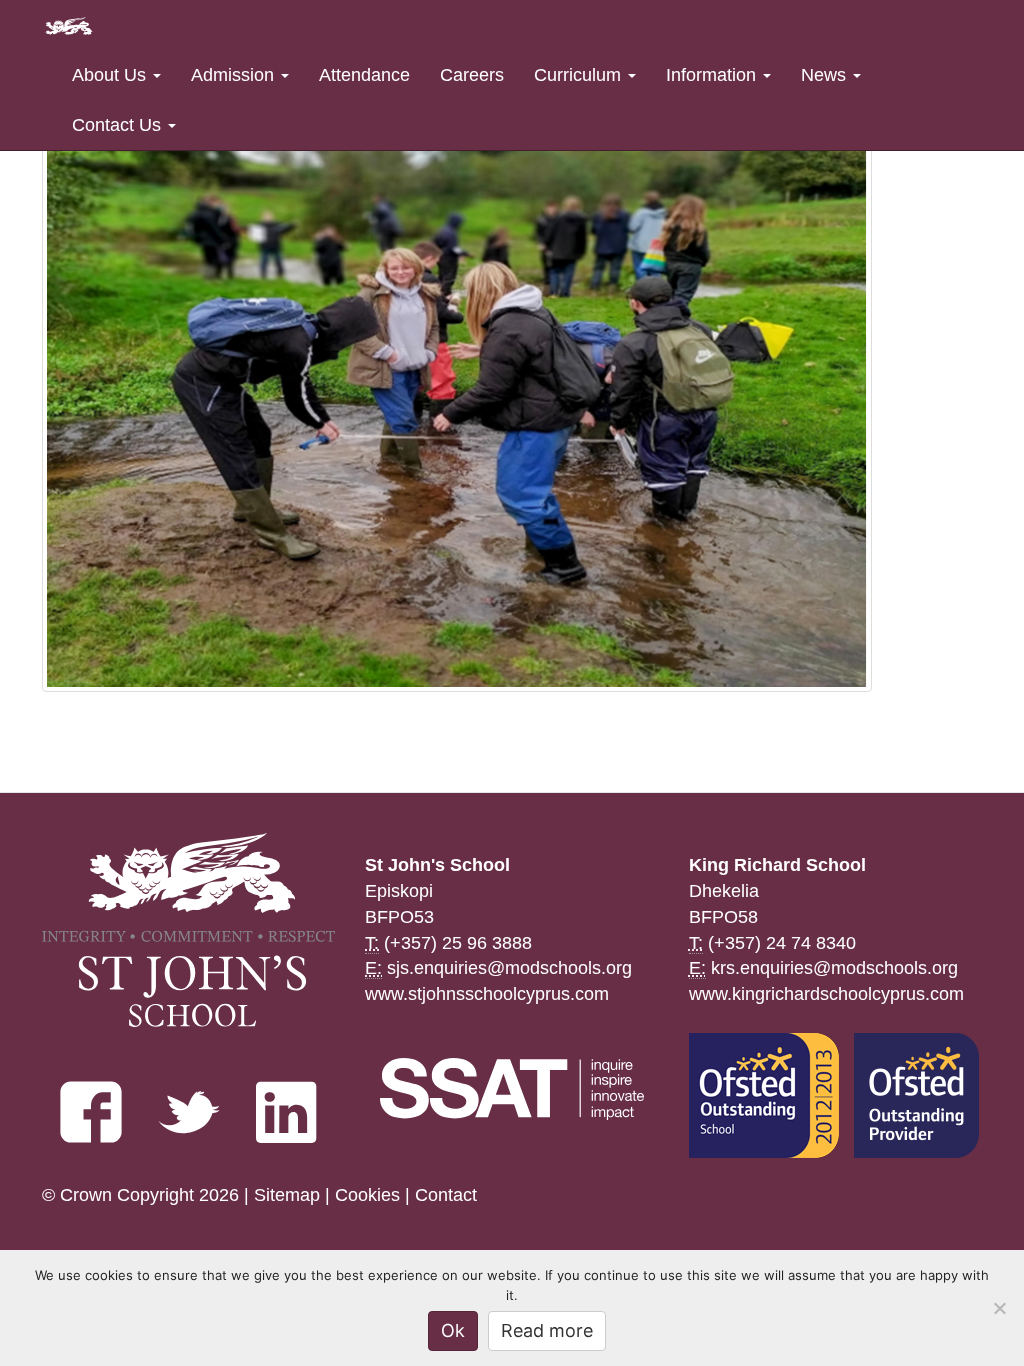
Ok (453, 1330)
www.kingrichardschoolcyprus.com (826, 994)
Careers (472, 75)
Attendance (364, 75)
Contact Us (119, 125)
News (826, 75)
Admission (235, 75)
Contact (446, 1195)
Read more (547, 1330)
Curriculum (580, 75)
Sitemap (287, 1195)
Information (713, 75)
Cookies (367, 1195)
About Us (111, 75)
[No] (999, 1308)
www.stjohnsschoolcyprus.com (487, 994)
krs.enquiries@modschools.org (834, 968)
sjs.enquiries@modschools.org (509, 968)
